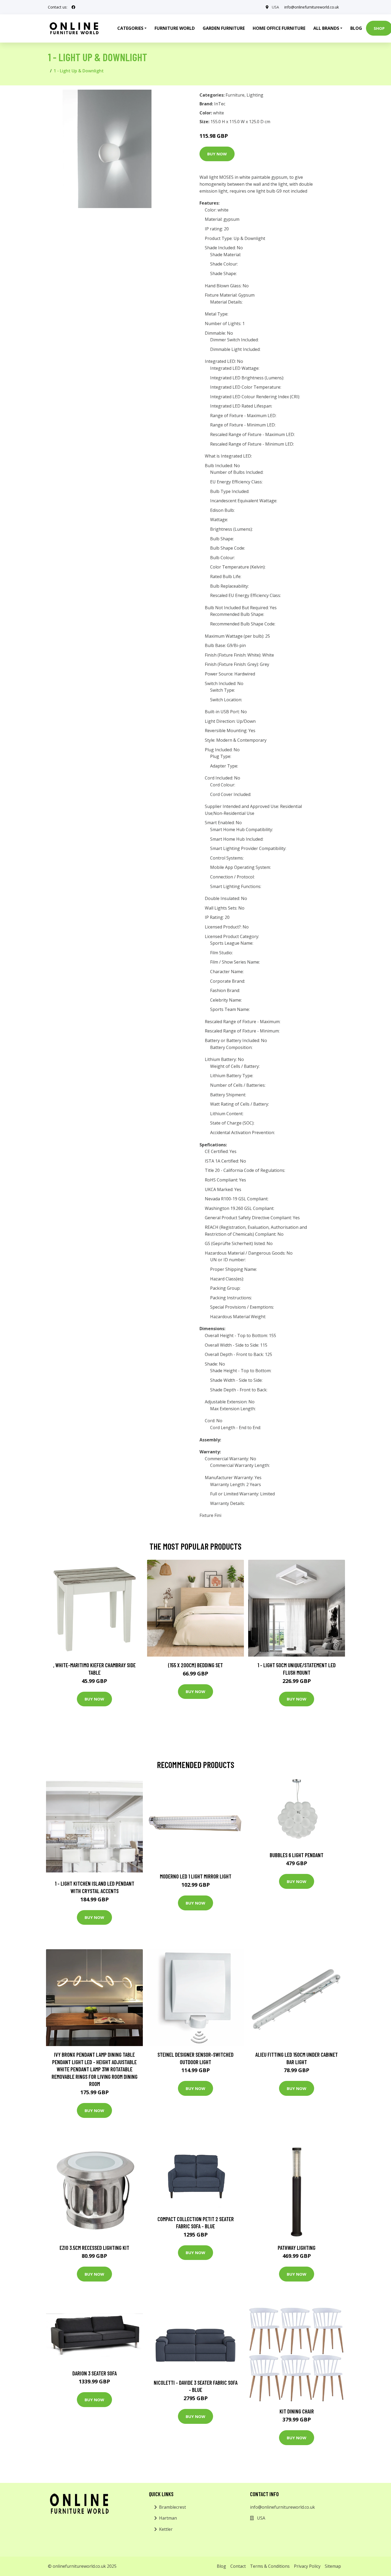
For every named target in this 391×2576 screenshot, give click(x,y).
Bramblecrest (172, 2507)
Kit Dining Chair (297, 2411)
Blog (356, 28)
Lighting (255, 95)
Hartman (168, 2518)
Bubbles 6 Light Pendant (297, 1855)
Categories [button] (130, 28)
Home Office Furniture (279, 28)
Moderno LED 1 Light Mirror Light (196, 1876)
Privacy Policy (307, 2566)
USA (275, 7)
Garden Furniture (224, 28)
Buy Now (217, 154)
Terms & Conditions (270, 2566)
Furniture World (175, 28)
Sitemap (333, 2566)
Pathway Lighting (297, 2248)
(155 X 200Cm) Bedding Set (195, 1665)
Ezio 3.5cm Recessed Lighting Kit (94, 2248)
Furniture (235, 95)
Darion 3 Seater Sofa (95, 2373)
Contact (238, 2566)
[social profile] (73, 7)
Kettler (166, 2529)
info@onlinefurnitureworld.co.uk (312, 7)
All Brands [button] (326, 28)
